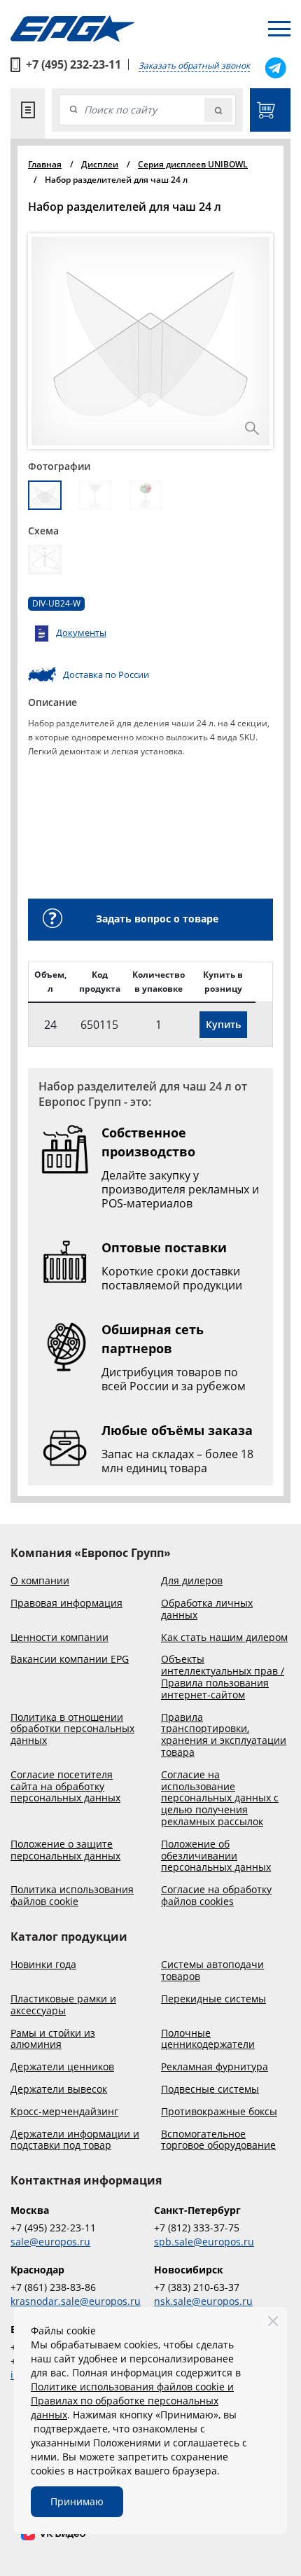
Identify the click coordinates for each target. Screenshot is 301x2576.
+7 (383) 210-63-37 (197, 2287)
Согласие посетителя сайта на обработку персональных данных (65, 1787)
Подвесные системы (210, 2090)
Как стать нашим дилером (224, 1638)
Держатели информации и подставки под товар (75, 2140)
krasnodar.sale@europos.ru (76, 2301)
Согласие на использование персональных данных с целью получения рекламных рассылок (220, 1799)
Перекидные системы (213, 1999)
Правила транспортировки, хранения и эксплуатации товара (224, 1735)
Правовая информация (66, 1604)
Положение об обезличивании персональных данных (216, 1856)
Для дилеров (192, 1581)
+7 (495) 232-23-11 (73, 64)
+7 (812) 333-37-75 (197, 2228)
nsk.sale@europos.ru (203, 2301)
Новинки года (43, 1965)
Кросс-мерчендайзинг (64, 2112)
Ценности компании (59, 1638)
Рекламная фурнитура (215, 2067)
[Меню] (279, 29)
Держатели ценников (62, 2067)
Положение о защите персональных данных (65, 1850)
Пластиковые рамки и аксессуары (63, 2005)
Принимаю (77, 2501)
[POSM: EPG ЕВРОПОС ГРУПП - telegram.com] (275, 68)
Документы (81, 632)
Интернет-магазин (270, 110)
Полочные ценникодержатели (208, 2040)
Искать (218, 110)
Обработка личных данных (207, 1609)
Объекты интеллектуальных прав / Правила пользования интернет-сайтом (223, 1677)
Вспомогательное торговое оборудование (218, 2140)
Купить (223, 1024)
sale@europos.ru (50, 2242)
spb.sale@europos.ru (204, 2242)
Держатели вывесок (59, 2090)
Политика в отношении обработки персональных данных (72, 1729)
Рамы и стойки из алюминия (53, 2040)
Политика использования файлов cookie (72, 1896)
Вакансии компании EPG (70, 1660)
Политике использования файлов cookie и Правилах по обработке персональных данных (132, 2401)
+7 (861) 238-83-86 (53, 2287)
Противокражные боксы (219, 2112)
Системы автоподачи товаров (212, 1971)
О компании (40, 1581)
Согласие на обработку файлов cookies (216, 1896)
